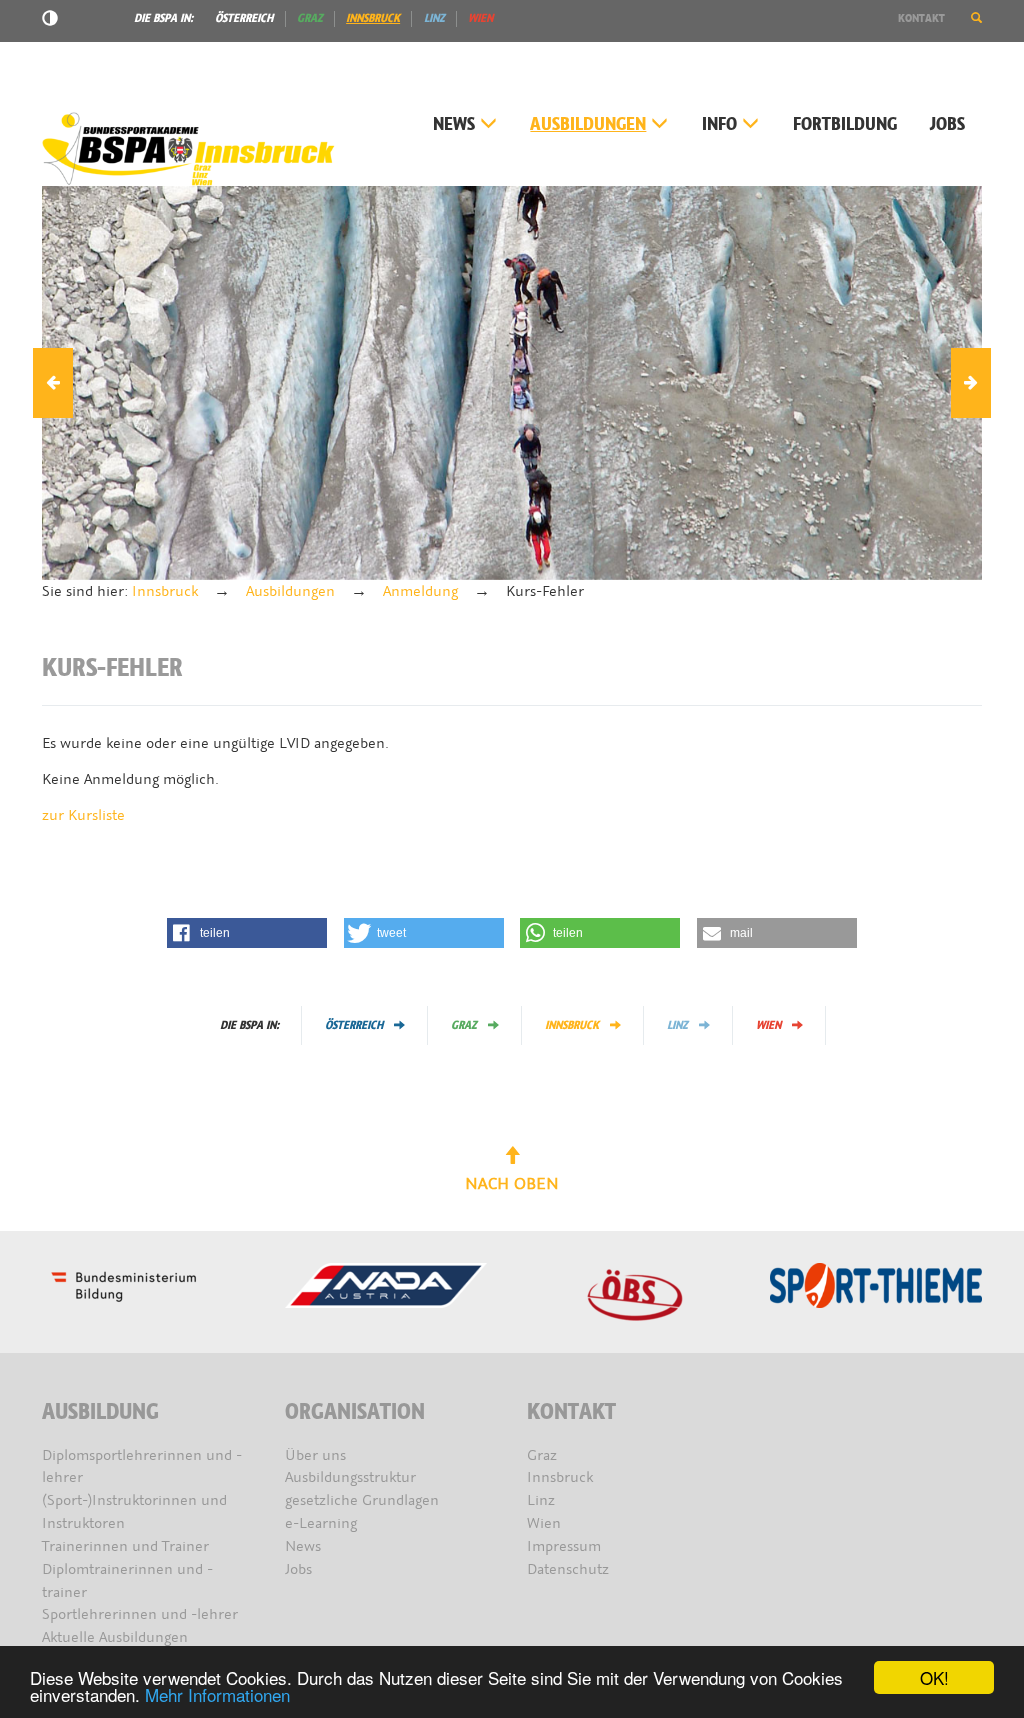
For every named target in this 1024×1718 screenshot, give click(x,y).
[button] (976, 18)
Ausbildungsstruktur (350, 1477)
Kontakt (921, 18)
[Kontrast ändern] (50, 21)
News (454, 124)
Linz (434, 18)
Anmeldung (420, 591)
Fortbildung (845, 124)
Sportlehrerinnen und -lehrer (140, 1614)
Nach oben (512, 1183)
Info (719, 124)
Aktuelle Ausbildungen (115, 1637)
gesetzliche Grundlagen (362, 1500)
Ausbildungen (588, 124)
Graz (310, 18)
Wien (480, 18)
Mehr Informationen (217, 1694)
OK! (934, 1677)
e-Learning (321, 1523)
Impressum (564, 1546)
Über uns (315, 1455)
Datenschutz (568, 1569)
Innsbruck (373, 18)
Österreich (244, 18)
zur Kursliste (83, 815)
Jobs (947, 124)
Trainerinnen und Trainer (125, 1546)
